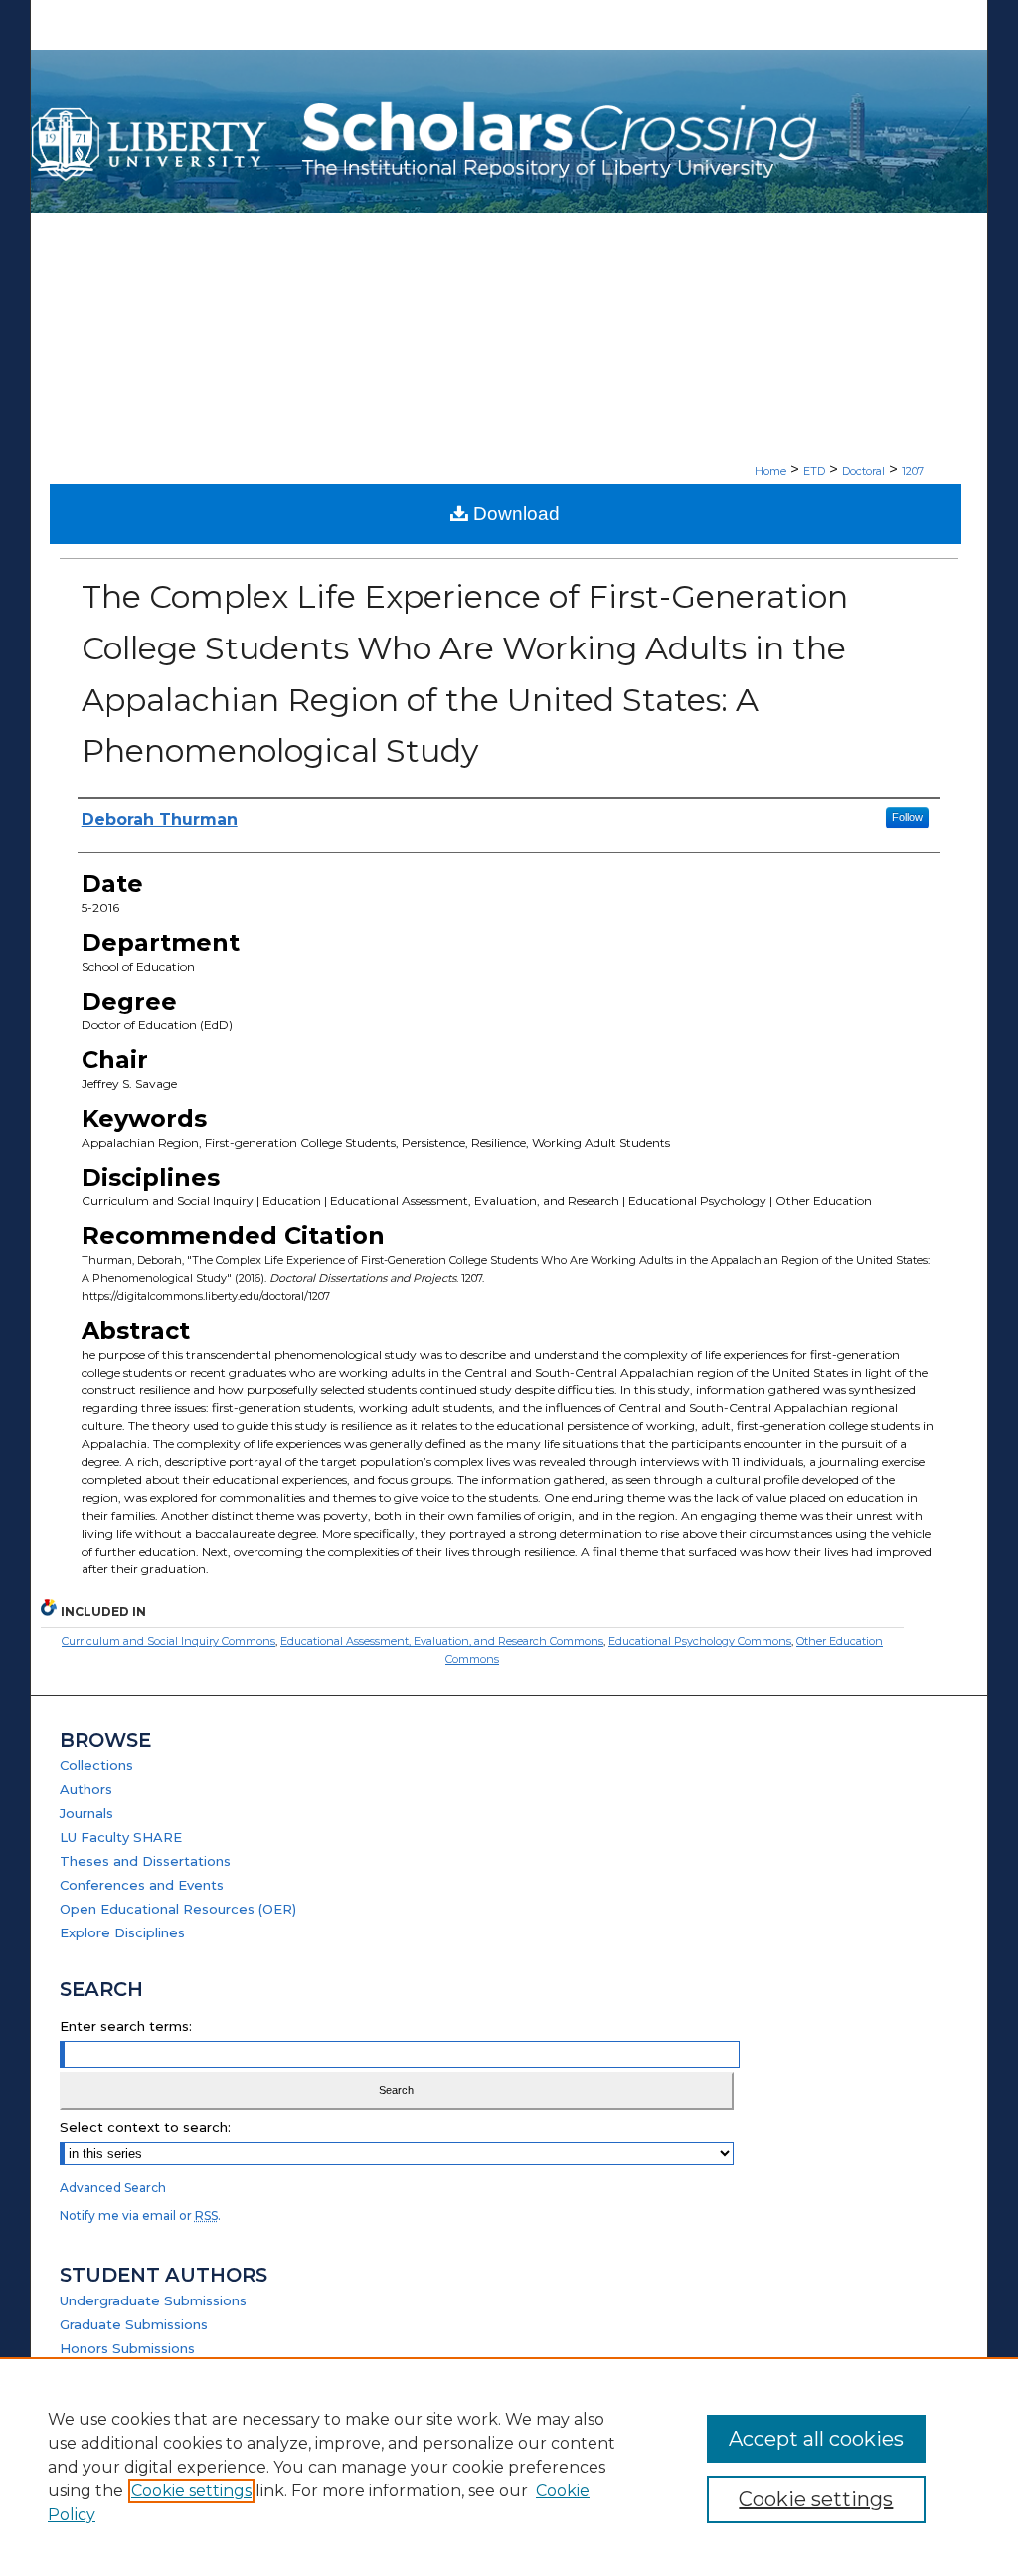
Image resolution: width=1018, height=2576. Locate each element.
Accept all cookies (816, 2439)
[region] (509, 2467)
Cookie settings (191, 2491)
